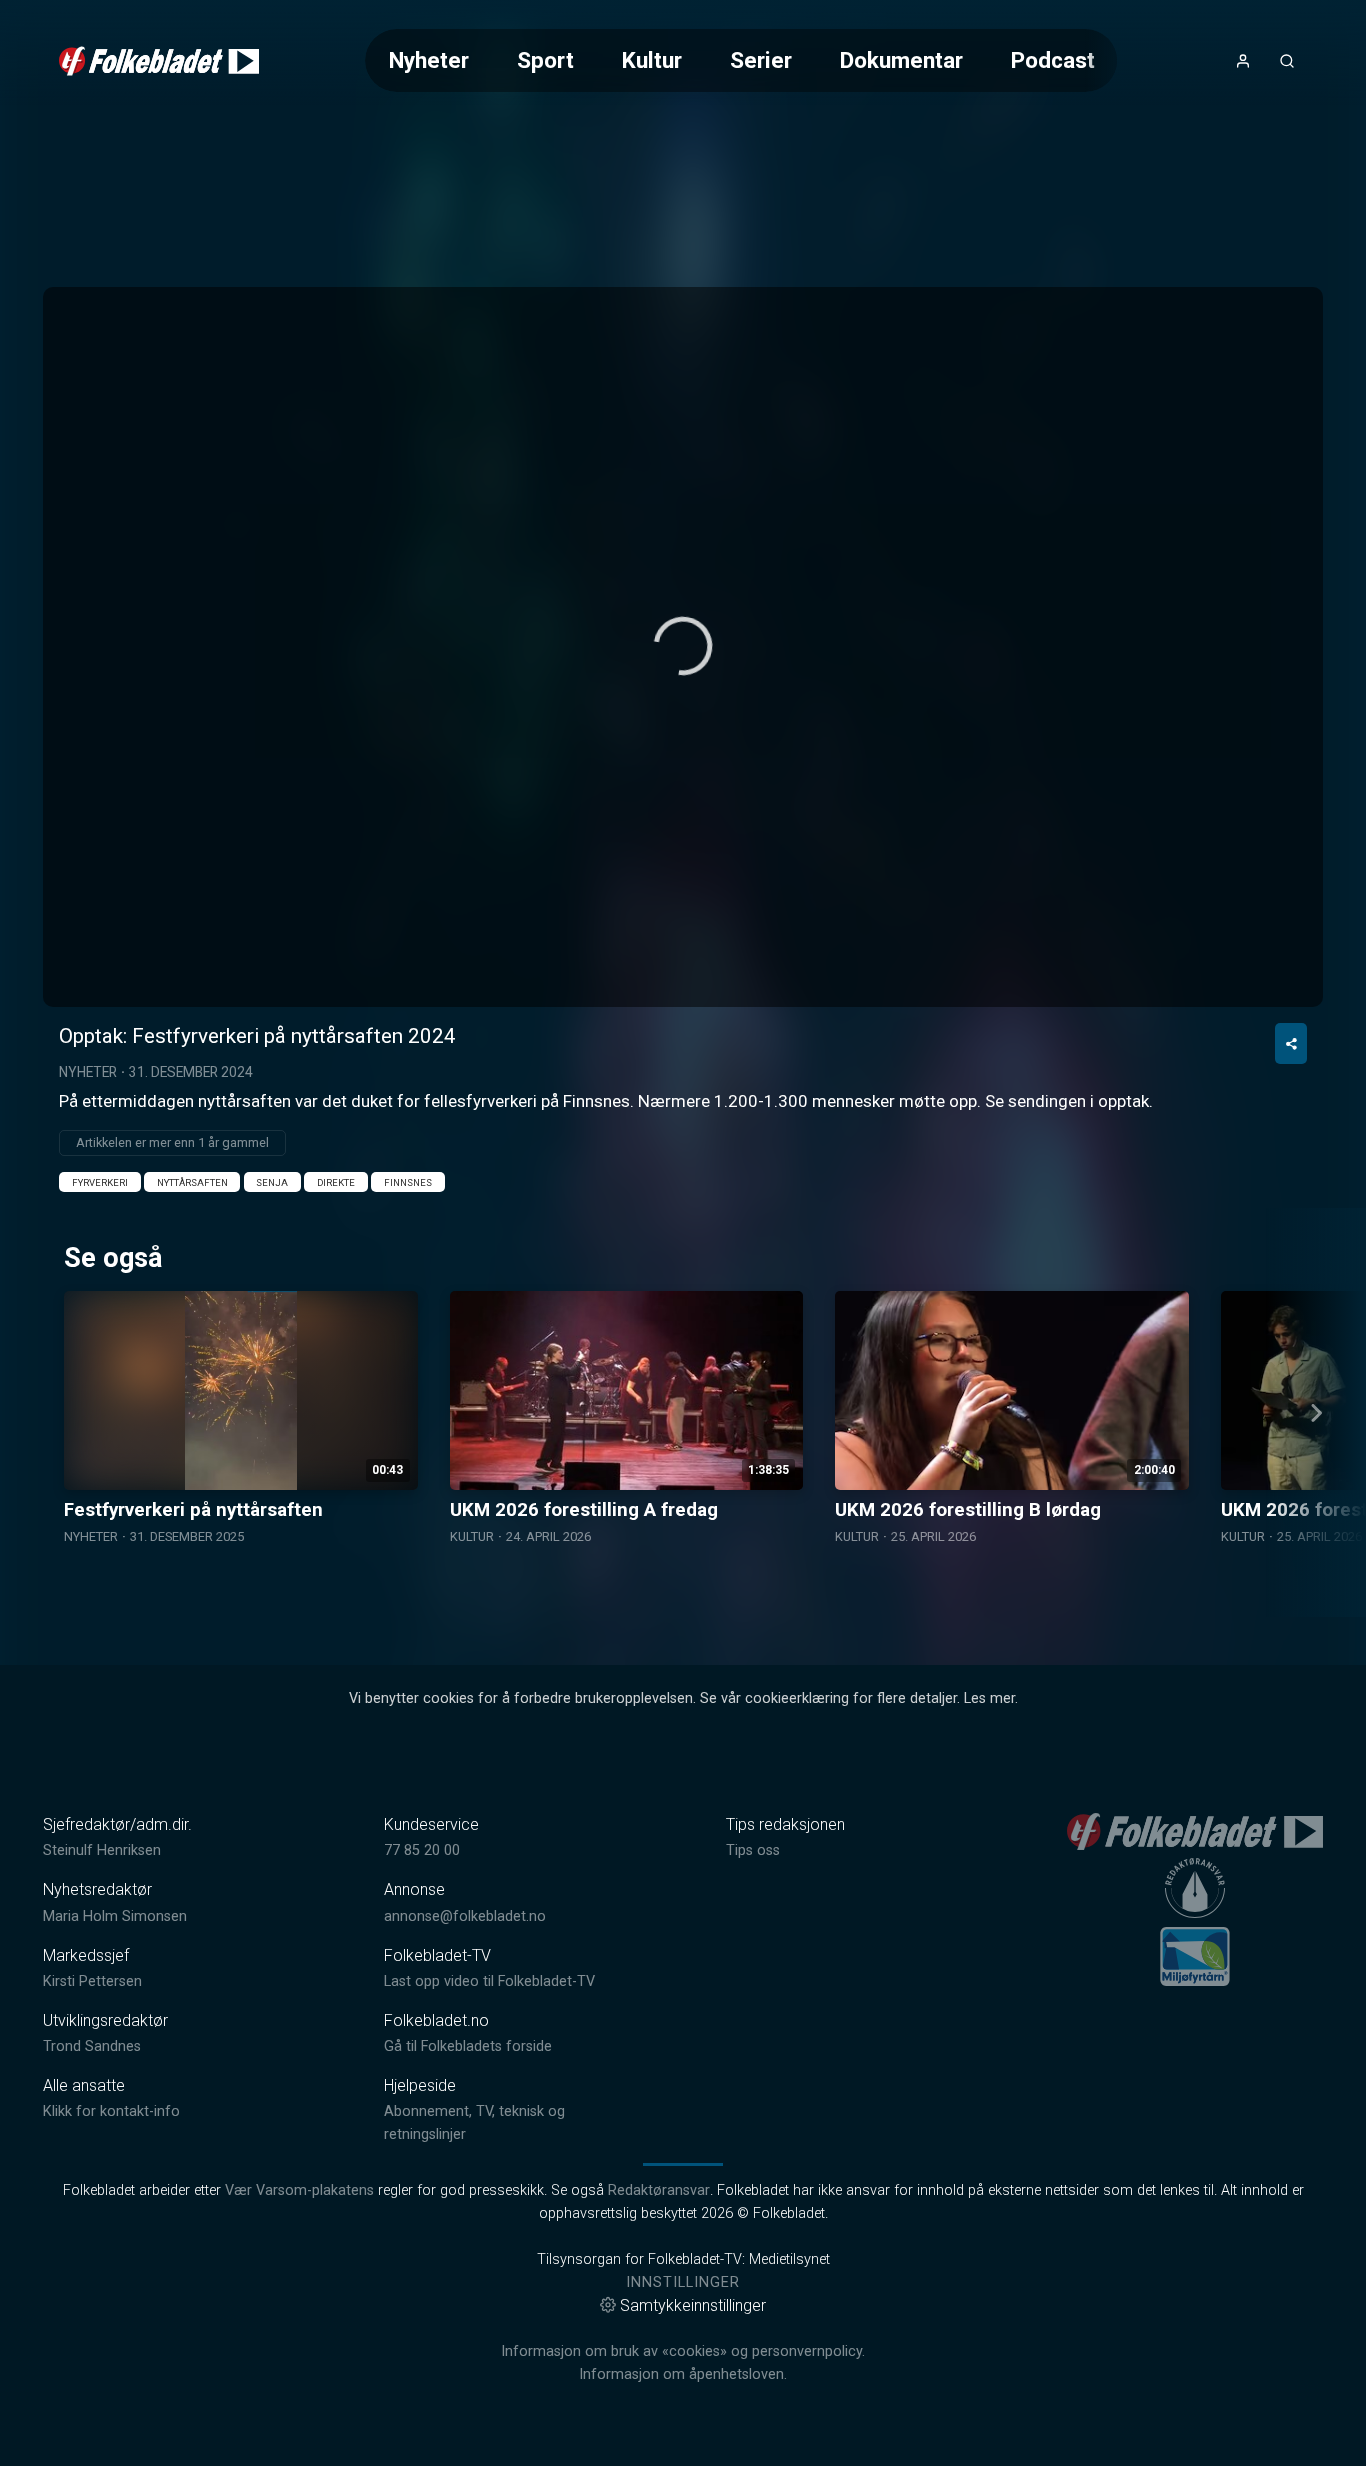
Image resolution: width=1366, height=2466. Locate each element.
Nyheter (429, 60)
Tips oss (753, 1850)
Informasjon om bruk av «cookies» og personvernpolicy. (683, 2351)
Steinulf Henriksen (102, 1850)
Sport (545, 60)
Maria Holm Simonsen (115, 1916)
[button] (683, 646)
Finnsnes (408, 1182)
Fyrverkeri (100, 1182)
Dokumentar (901, 60)
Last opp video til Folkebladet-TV (489, 1981)
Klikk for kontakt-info (111, 2111)
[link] (159, 61)
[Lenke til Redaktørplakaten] (1195, 1888)
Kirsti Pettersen (92, 1981)
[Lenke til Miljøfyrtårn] (1195, 1956)
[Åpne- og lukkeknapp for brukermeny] (1243, 61)
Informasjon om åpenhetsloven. (683, 2374)
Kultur (652, 60)
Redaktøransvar (659, 2190)
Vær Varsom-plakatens (299, 2190)
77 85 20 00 (422, 1850)
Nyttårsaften (192, 1182)
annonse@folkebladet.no (465, 1916)
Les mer (989, 1698)
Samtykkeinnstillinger (693, 2305)
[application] (683, 647)
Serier (761, 60)
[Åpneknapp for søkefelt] (1287, 61)
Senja (272, 1182)
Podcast (1053, 60)
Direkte (336, 1182)
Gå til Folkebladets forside (468, 2046)
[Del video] (1291, 1043)
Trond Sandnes (92, 2046)
